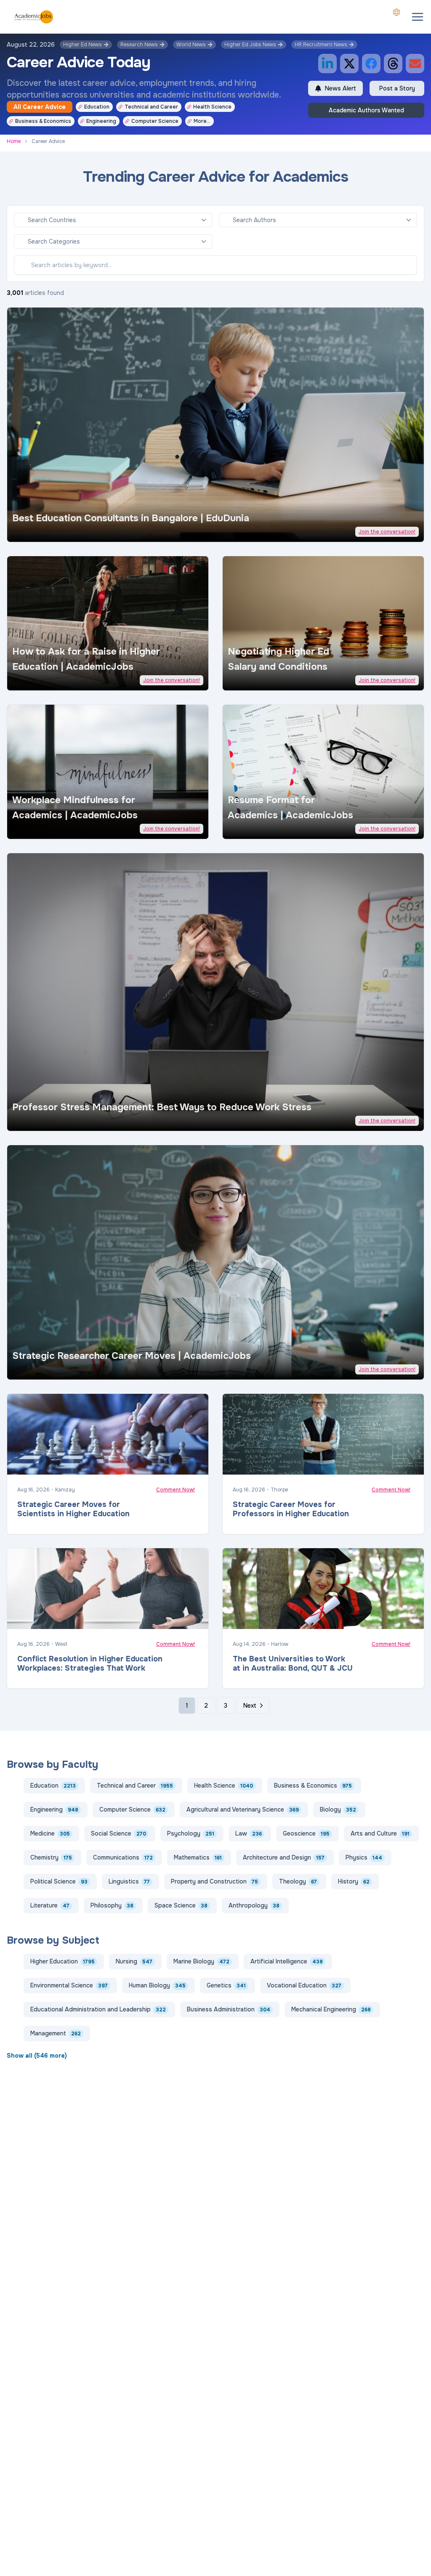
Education (97, 107)
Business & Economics (43, 121)
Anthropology (254, 1905)
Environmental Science (69, 1985)
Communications (123, 1857)
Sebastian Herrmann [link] (53, 1119)
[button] (418, 17)
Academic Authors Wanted (366, 110)
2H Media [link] (257, 827)
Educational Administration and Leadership (98, 2009)
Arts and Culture (380, 1833)
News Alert (341, 88)
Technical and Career (151, 107)
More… (202, 121)
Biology (338, 1809)
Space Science (181, 1905)
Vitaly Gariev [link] (44, 530)
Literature (50, 1905)
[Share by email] (415, 64)
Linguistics (129, 1881)
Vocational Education (304, 1985)
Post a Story (397, 88)
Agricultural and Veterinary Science (243, 1809)
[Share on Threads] (393, 64)
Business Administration (229, 2009)
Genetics (226, 1985)
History (354, 1881)
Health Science (212, 107)
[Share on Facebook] (371, 64)
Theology (298, 1881)
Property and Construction (214, 1881)
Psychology (191, 1833)
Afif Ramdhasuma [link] (48, 1619)
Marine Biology (201, 1961)
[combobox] (396, 12)
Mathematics (198, 1857)
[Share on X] (349, 64)
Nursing (134, 1961)
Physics (364, 1857)
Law (249, 1833)
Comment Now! (176, 1490)
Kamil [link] (253, 679)
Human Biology (157, 1985)
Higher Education (63, 1961)
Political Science (59, 1881)
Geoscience (306, 1833)
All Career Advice (40, 107)
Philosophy (112, 1905)
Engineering (101, 121)
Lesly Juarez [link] (45, 827)
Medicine (50, 1833)
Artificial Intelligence (287, 1961)
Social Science (118, 1833)
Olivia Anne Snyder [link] (52, 679)
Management (56, 2033)
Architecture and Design (284, 1857)
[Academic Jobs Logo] (34, 17)
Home (14, 141)
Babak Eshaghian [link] (263, 1619)
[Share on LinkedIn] (327, 64)
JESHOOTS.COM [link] (47, 1465)
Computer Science (155, 121)
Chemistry (51, 1857)
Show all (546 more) (37, 2056)
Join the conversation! (387, 532)
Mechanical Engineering (331, 2009)
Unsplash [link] (75, 530)
